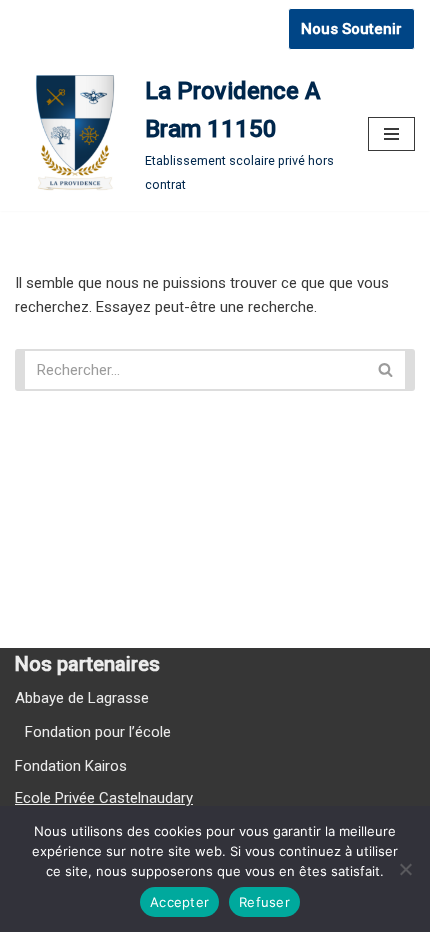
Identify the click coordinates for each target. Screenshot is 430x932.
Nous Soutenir (351, 29)
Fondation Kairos (71, 766)
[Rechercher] (390, 370)
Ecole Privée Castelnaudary (104, 798)
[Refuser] (405, 869)
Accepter (179, 902)
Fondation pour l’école (98, 732)
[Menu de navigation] (391, 134)
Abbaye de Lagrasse (82, 698)
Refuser (264, 902)
